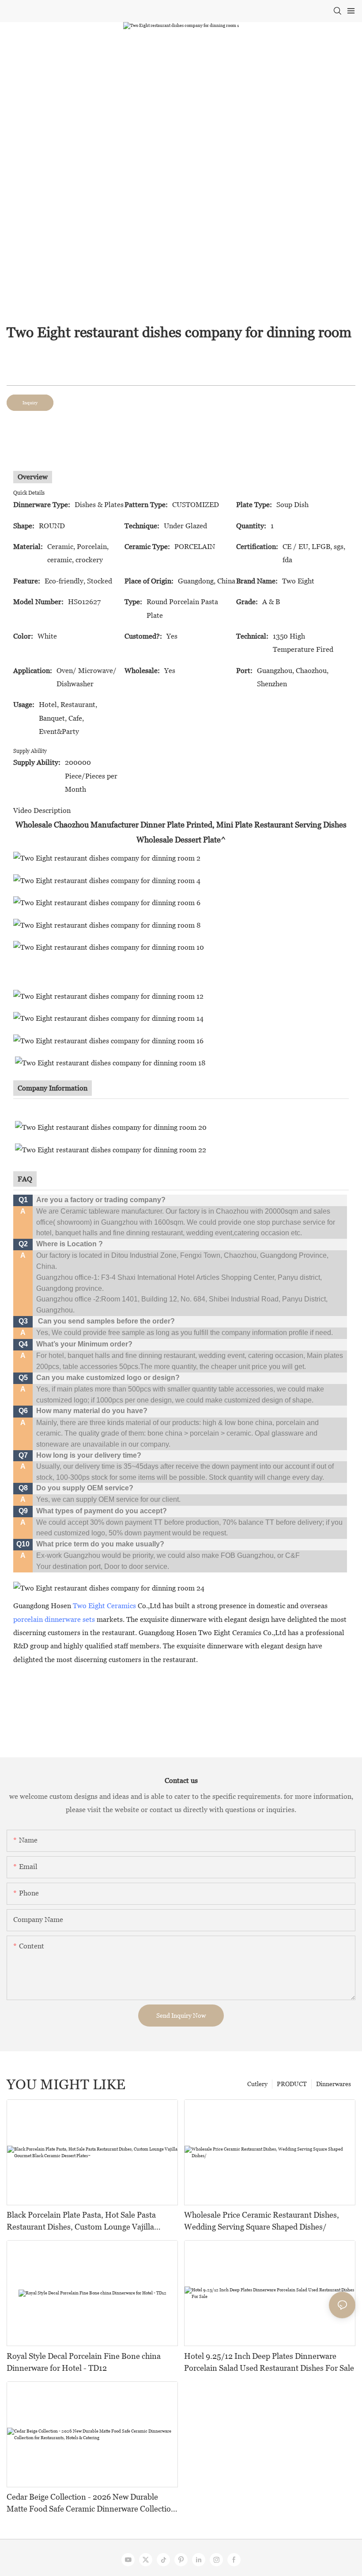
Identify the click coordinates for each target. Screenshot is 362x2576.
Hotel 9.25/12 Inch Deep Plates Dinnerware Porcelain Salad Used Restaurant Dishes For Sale (269, 2362)
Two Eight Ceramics (104, 1606)
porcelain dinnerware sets (54, 1619)
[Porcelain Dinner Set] (107, 858)
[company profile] (111, 1127)
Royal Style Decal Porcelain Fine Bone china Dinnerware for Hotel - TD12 (84, 2362)
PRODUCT (292, 2084)
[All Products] (107, 925)
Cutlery (257, 2084)
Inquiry (30, 403)
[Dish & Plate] (107, 880)
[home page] (109, 1588)
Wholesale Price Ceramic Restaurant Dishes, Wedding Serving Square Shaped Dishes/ (262, 2221)
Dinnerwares (334, 2084)
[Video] (107, 902)
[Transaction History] (109, 947)
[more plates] (108, 1040)
